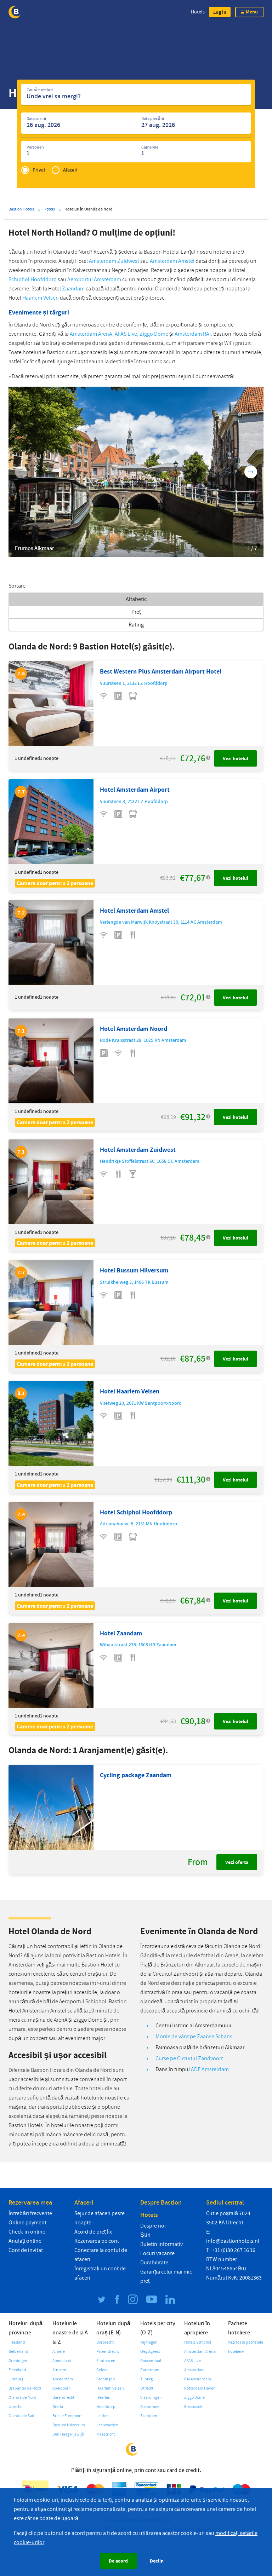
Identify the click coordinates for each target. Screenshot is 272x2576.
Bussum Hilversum (69, 2425)
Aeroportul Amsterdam (94, 279)
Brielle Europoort (67, 2416)
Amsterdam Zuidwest (114, 261)
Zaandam (73, 289)
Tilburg (146, 2379)
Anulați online (25, 2241)
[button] (220, 12)
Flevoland (17, 2370)
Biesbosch (193, 2407)
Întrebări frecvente (30, 2213)
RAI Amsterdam (198, 2379)
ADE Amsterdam (210, 2069)
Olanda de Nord (22, 2398)
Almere (59, 2352)
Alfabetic (136, 599)
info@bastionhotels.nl (233, 2241)
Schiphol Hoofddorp (33, 279)
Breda (58, 2407)
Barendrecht (63, 2398)
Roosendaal (151, 2361)
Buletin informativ (161, 2244)
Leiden (103, 2416)
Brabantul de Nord (25, 2388)
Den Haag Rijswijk (68, 2434)
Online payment (27, 2223)
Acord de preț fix (93, 2232)
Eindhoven (106, 2361)
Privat (39, 170)
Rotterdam (150, 2370)
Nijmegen (149, 2342)
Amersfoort (62, 2361)
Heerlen (103, 2398)
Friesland (17, 2342)
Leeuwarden (107, 2425)
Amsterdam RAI (193, 334)
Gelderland (18, 2352)
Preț (136, 612)
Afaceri (70, 170)
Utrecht (15, 2407)
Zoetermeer (151, 2407)
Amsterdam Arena (200, 2352)
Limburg (16, 2379)
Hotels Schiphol (198, 2342)
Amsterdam (63, 2379)
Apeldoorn (62, 2388)
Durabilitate (154, 2263)
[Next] (251, 472)
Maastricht (106, 2434)
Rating (136, 625)
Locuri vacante (157, 2253)
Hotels (198, 12)
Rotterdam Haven (200, 2388)
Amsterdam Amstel (172, 261)
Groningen (18, 2361)
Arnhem (59, 2370)
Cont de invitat (26, 2250)
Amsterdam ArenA (91, 334)
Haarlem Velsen (41, 298)
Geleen (103, 2370)
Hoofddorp (106, 2407)
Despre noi (153, 2226)
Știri (145, 2235)
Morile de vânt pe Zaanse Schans (194, 2037)
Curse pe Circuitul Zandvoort (189, 2058)
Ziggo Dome (154, 334)
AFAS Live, (127, 334)
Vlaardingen (151, 2398)
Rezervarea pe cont (97, 2241)
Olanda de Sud (21, 2416)
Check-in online (27, 2232)
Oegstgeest (150, 2352)
